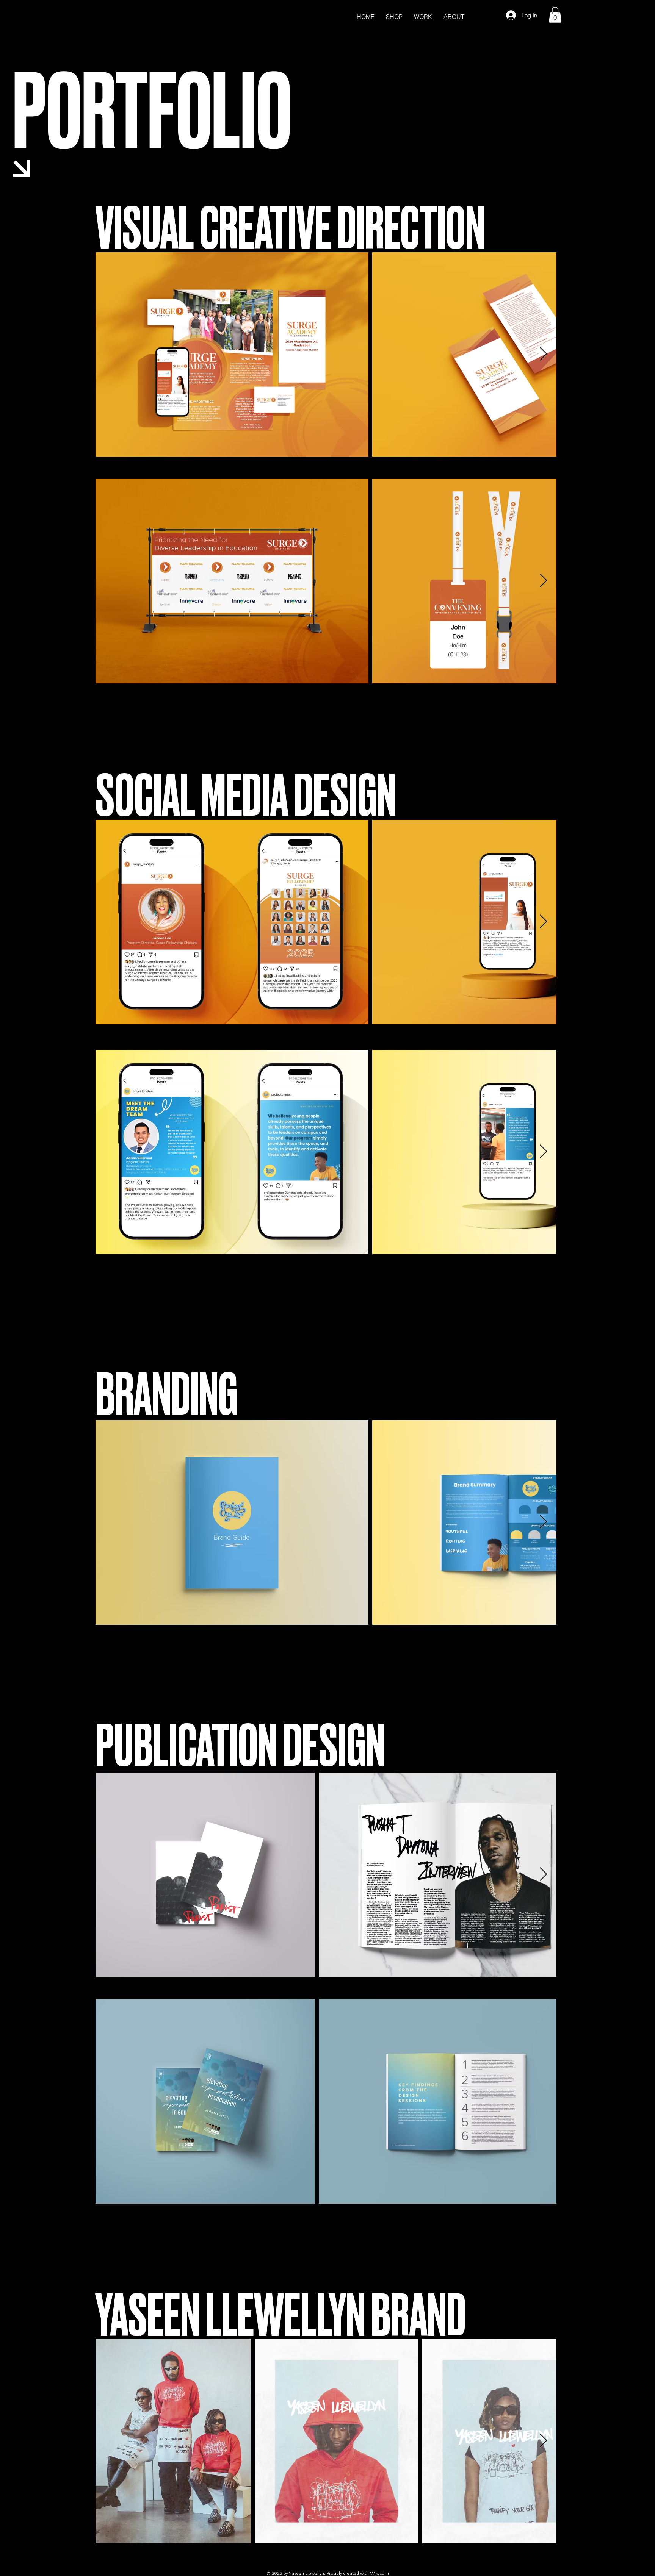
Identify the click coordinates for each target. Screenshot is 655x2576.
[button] (555, 15)
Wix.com (379, 2573)
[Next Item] (543, 354)
